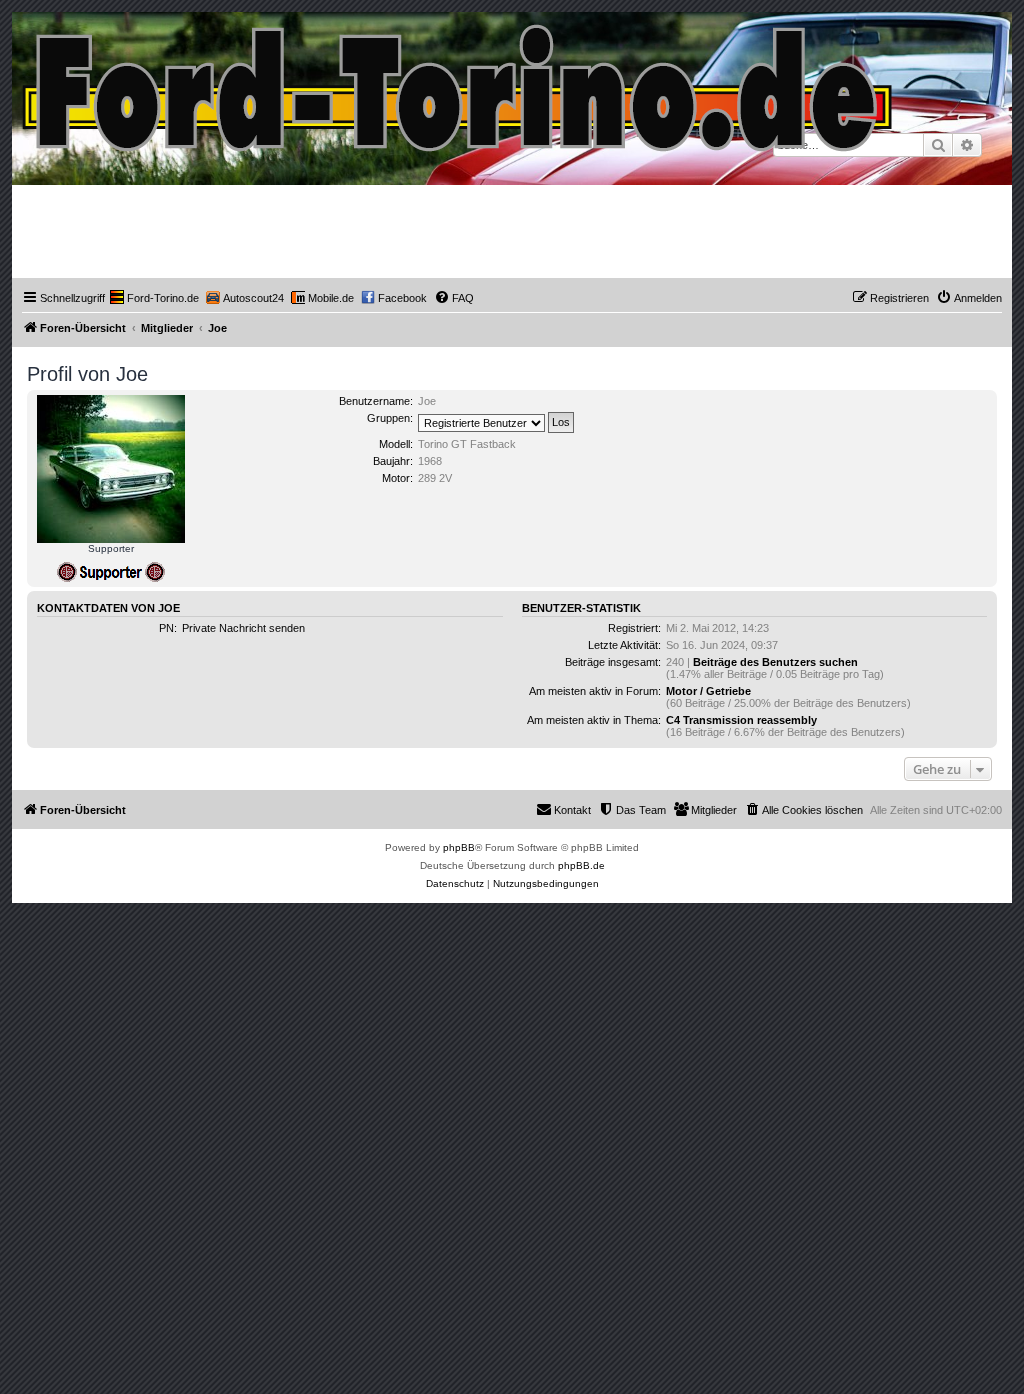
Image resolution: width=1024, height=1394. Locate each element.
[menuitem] (154, 298)
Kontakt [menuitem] (572, 810)
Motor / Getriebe (708, 691)
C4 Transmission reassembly (741, 720)
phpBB (459, 847)
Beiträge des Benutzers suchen (775, 662)
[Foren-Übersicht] (458, 83)
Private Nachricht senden (243, 628)
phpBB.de (581, 865)
